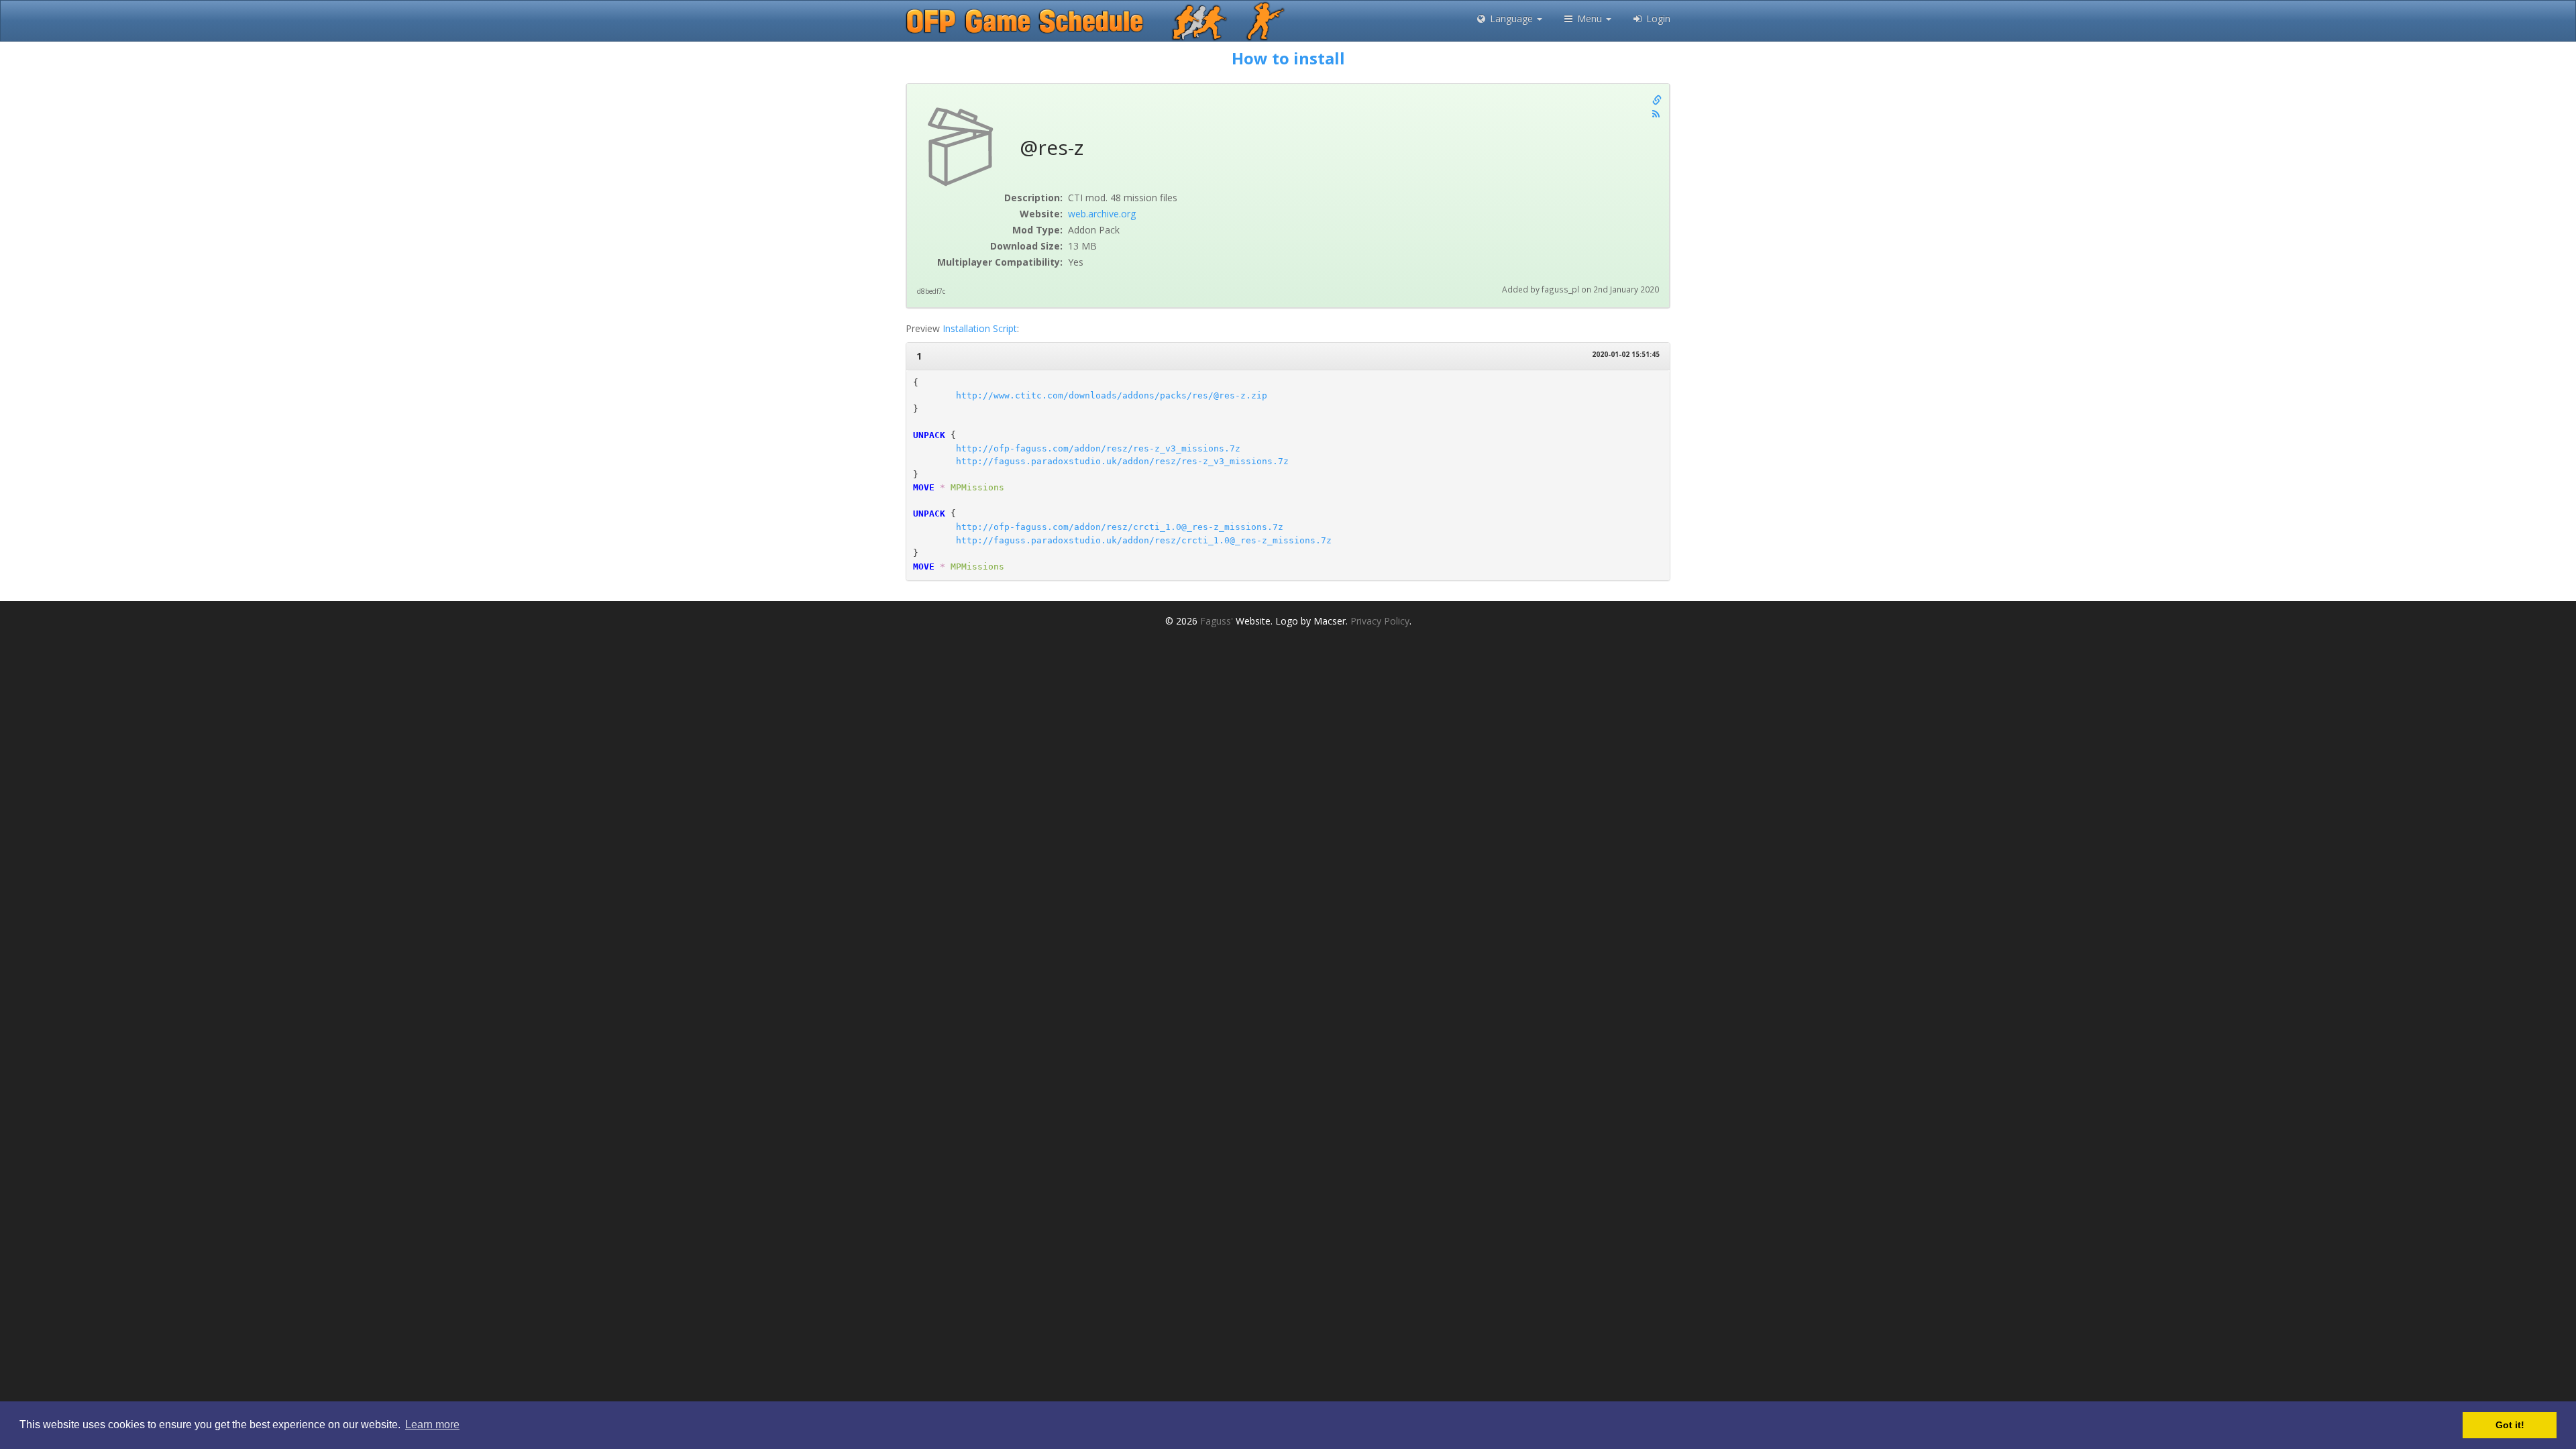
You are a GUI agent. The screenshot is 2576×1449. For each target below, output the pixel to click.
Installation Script (980, 328)
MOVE (924, 487)
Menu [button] (1590, 18)
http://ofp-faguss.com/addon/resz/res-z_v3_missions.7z (1098, 448)
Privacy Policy (1380, 621)
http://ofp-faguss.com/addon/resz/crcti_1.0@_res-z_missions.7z (1120, 527)
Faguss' (1217, 621)
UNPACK (929, 435)
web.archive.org (1102, 214)
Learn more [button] (432, 1425)
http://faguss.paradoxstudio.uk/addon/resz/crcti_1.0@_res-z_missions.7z (1144, 540)
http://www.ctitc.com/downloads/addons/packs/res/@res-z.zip (1112, 395)
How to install (1288, 58)
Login (1657, 18)
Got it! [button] (2510, 1425)
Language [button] (1511, 18)
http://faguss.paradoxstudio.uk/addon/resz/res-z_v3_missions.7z (1122, 461)
